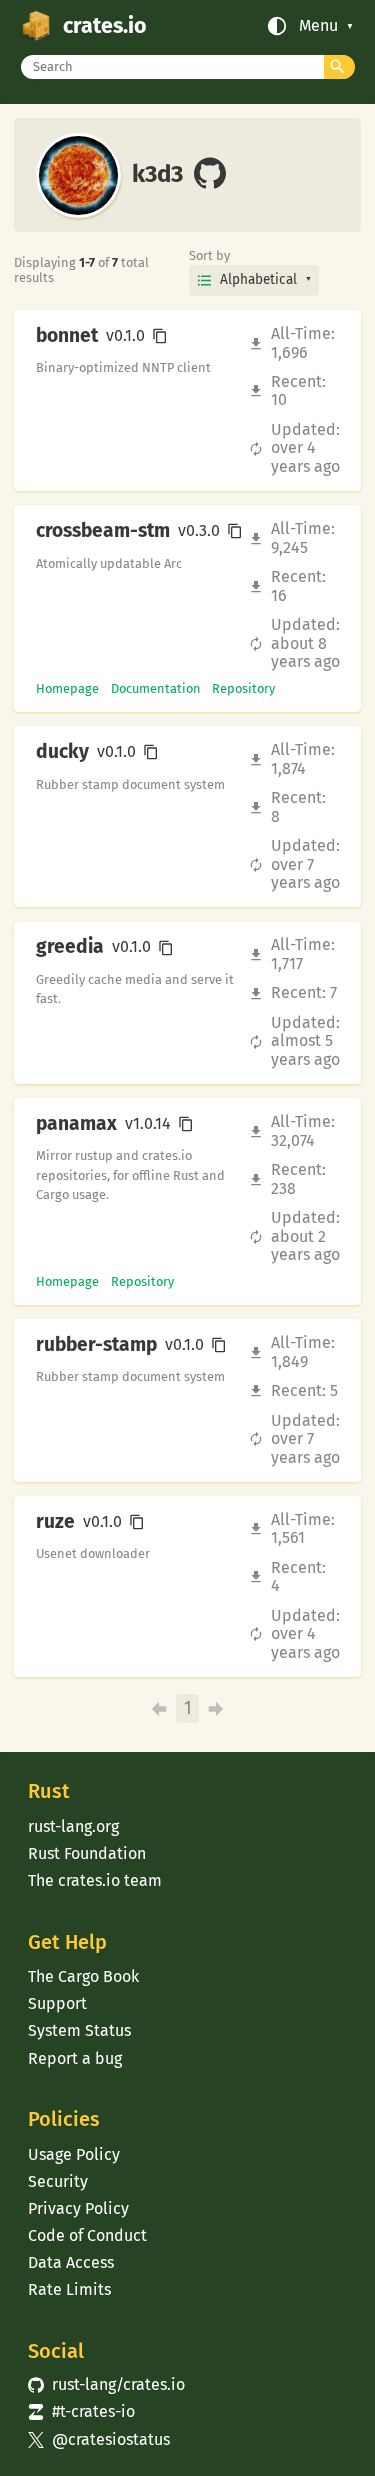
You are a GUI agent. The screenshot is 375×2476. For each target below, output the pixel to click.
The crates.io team (95, 1880)
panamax (76, 1124)
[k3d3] (210, 175)
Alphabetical (258, 279)
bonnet (67, 336)
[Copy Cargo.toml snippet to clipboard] (160, 336)
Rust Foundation (87, 1853)
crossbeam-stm (103, 531)
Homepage (67, 688)
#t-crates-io (81, 2411)
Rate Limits (69, 2289)
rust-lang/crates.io (106, 2384)
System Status (79, 2030)
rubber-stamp (96, 1345)
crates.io (104, 26)
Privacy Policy (78, 2208)
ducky (62, 752)
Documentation (156, 688)
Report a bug (75, 2058)
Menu (318, 26)
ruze (55, 1522)
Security (58, 2181)
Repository (243, 688)
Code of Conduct (87, 2235)
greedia (70, 947)
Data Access (71, 2262)
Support (57, 2003)
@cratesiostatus (98, 2439)
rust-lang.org (73, 1826)
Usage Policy (74, 2154)
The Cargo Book (83, 1976)
